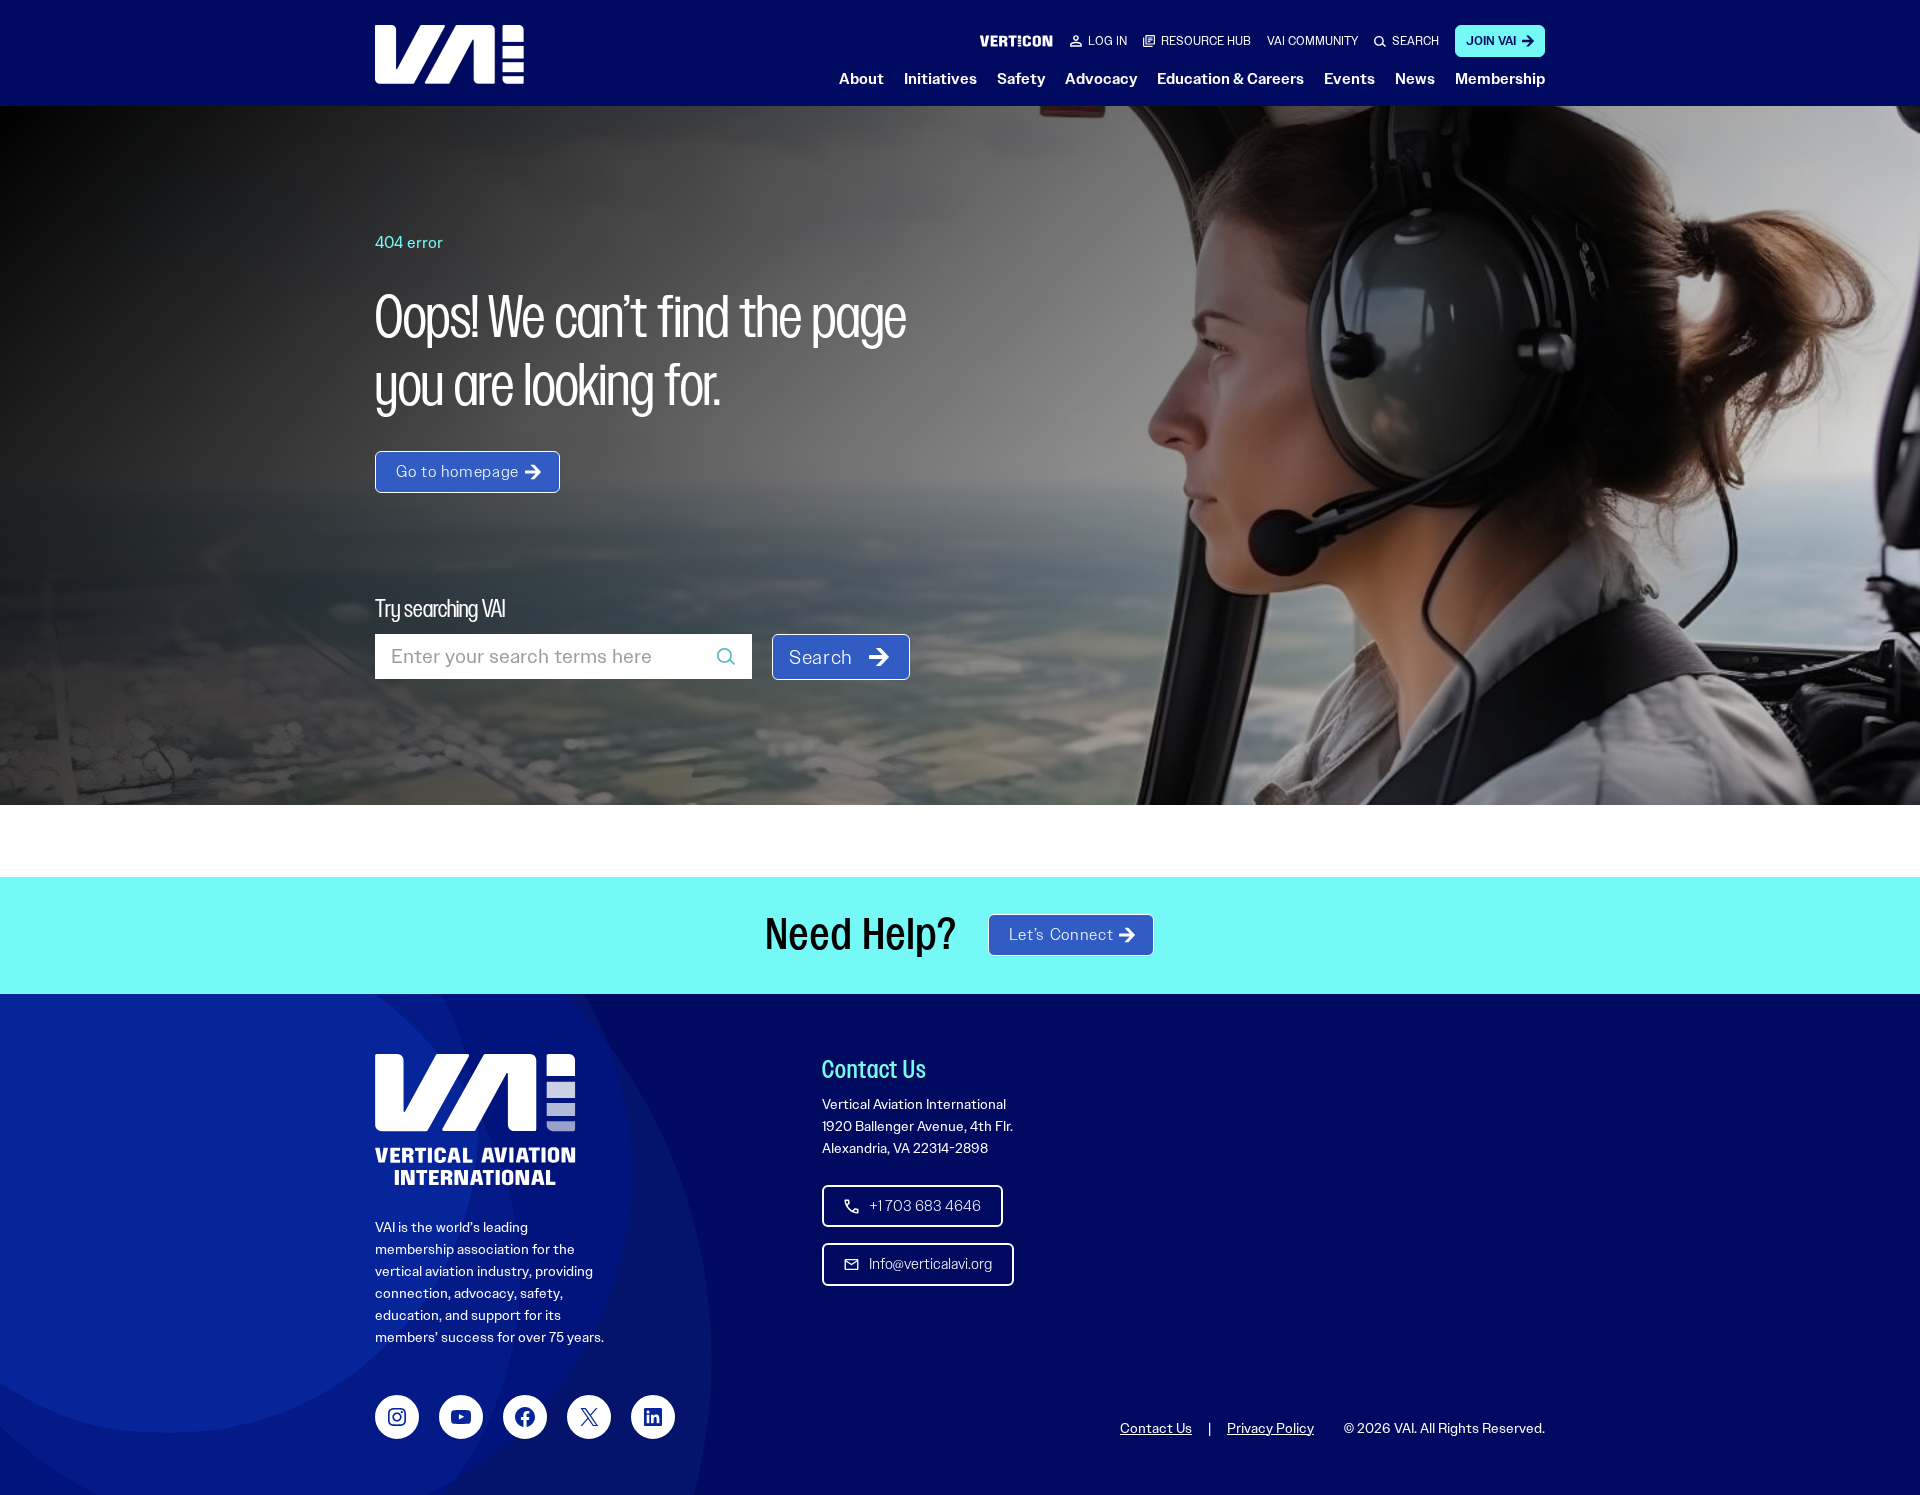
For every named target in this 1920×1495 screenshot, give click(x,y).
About (861, 79)
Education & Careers (1230, 79)
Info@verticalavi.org (930, 1264)
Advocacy (1101, 79)
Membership (1500, 79)
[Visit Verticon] (1016, 40)
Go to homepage (457, 471)
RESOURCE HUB (1206, 41)
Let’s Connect (1061, 934)
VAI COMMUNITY (1312, 41)
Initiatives (940, 79)
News (1415, 79)
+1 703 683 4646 (925, 1206)
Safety (1021, 79)
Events (1349, 79)
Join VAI (1491, 41)
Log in (1107, 41)
